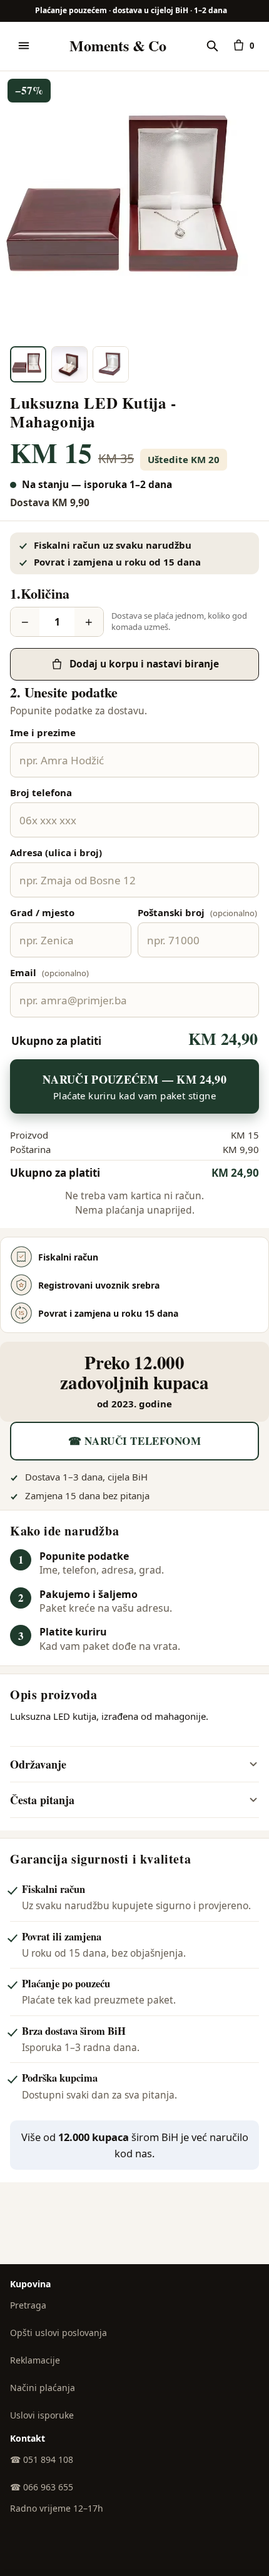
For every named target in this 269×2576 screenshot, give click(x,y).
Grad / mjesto (42, 912)
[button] (134, 206)
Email (49, 972)
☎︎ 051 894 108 (42, 2459)
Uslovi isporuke (42, 2415)
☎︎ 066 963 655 (42, 2487)
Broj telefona (41, 792)
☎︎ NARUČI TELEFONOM (134, 1441)
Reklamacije (35, 2360)
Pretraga (28, 2305)
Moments (118, 46)
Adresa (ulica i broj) (56, 852)
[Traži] (212, 46)
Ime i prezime (43, 732)
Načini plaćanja (43, 2388)
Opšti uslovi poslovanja (58, 2333)
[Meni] (24, 46)
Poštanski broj (197, 912)
